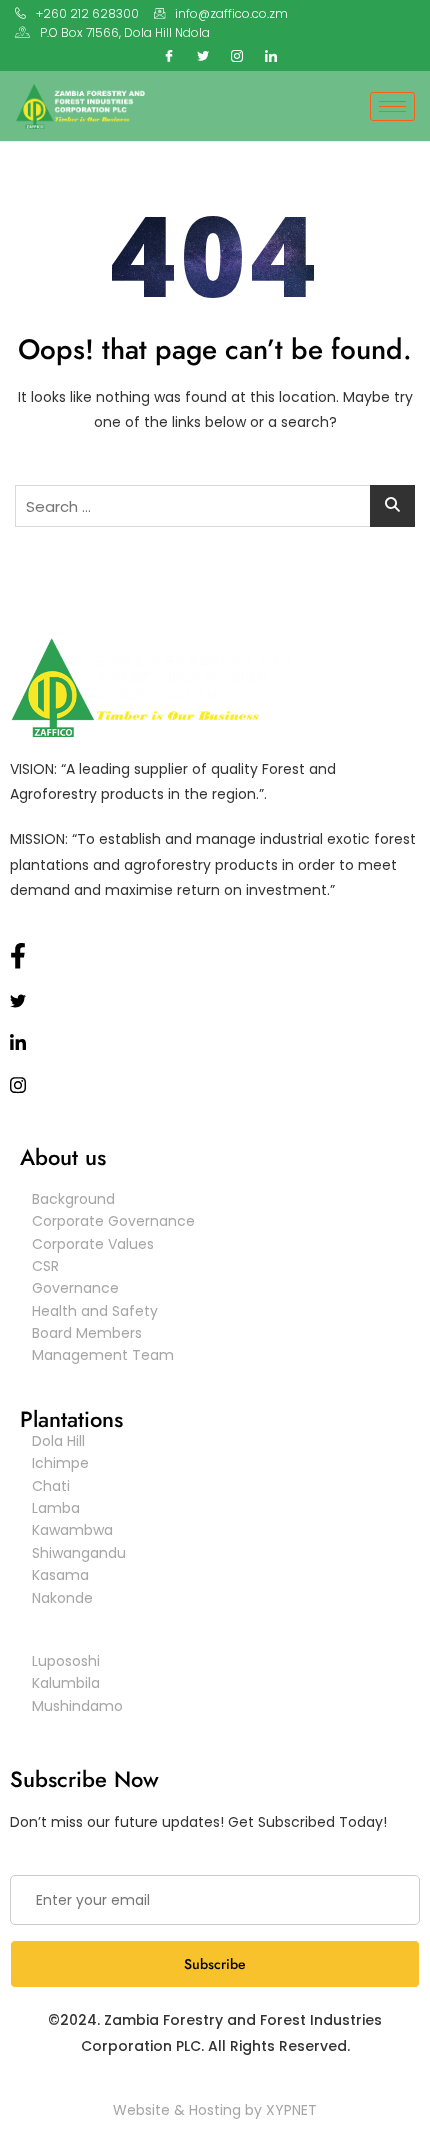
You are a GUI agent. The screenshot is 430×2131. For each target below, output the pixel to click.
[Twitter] (203, 54)
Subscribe (215, 1964)
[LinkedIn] (271, 54)
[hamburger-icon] (392, 106)
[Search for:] (215, 506)
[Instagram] (237, 54)
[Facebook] (169, 54)
